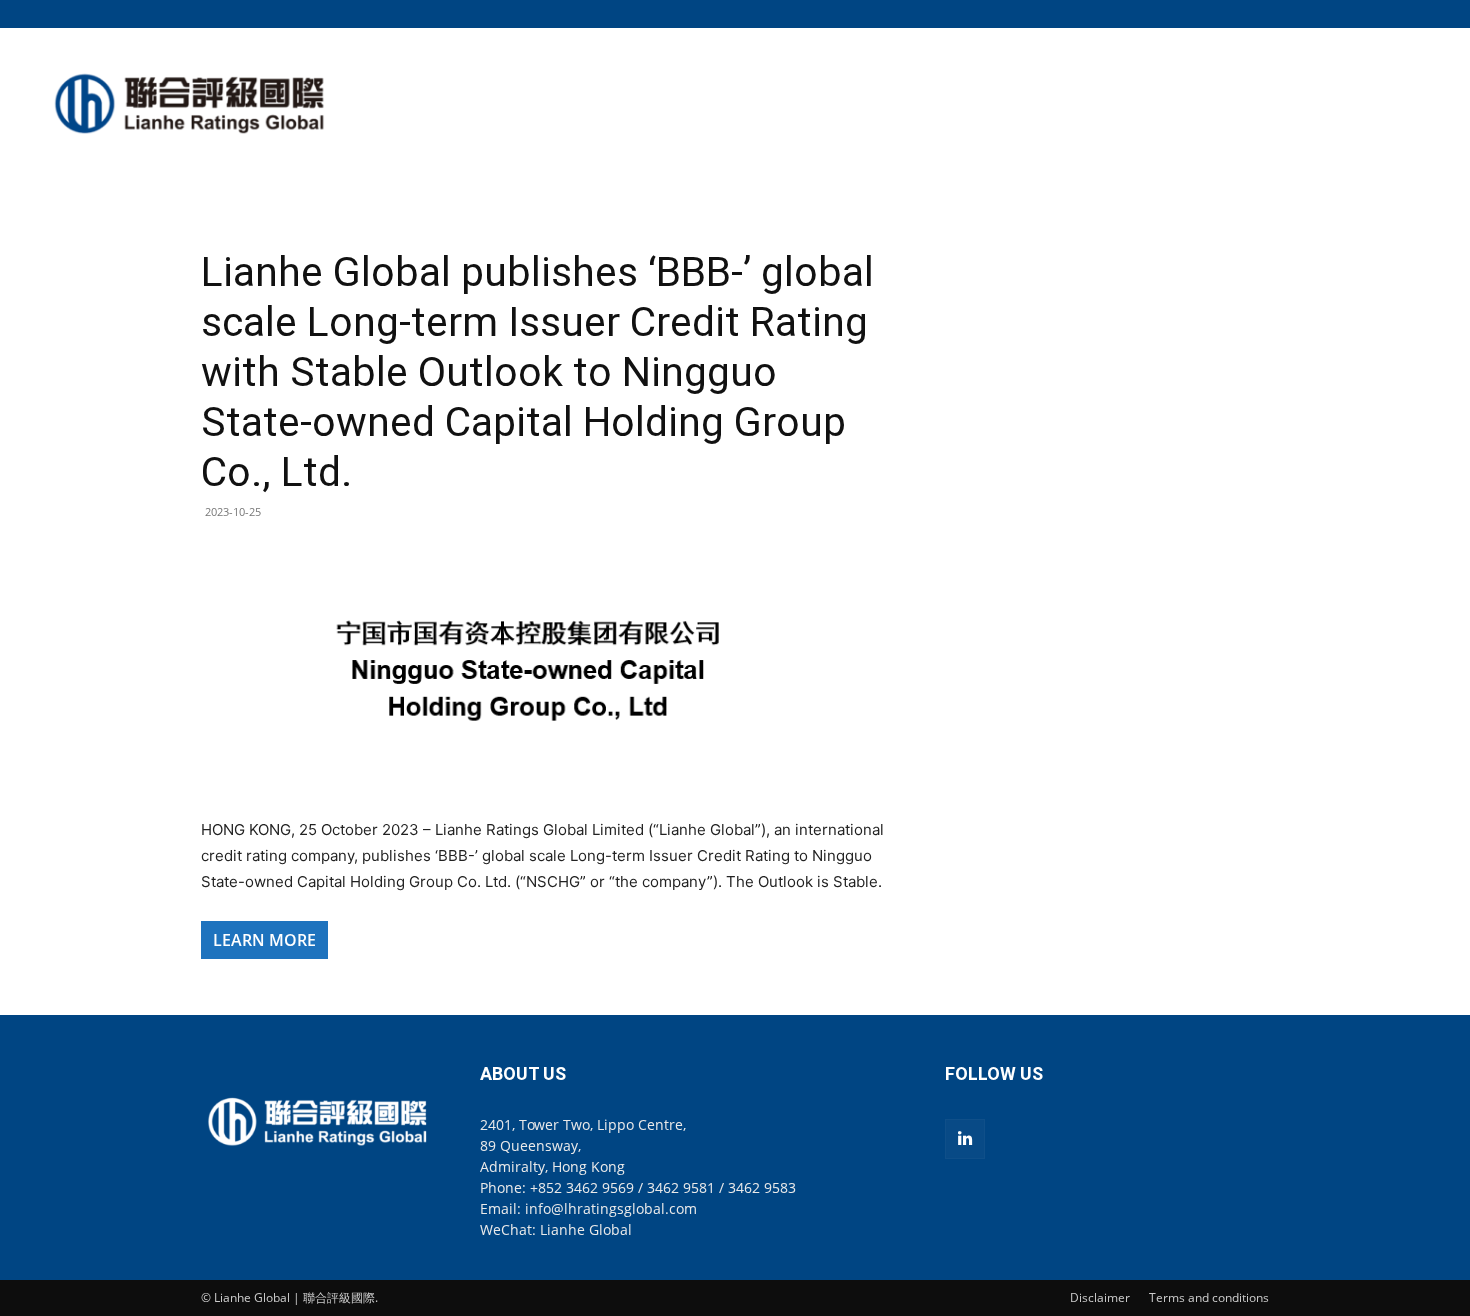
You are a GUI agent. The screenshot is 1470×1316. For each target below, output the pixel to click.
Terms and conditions (1209, 1297)
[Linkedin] (965, 1139)
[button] (1254, 13)
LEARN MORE (264, 940)
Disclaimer (1100, 1297)
